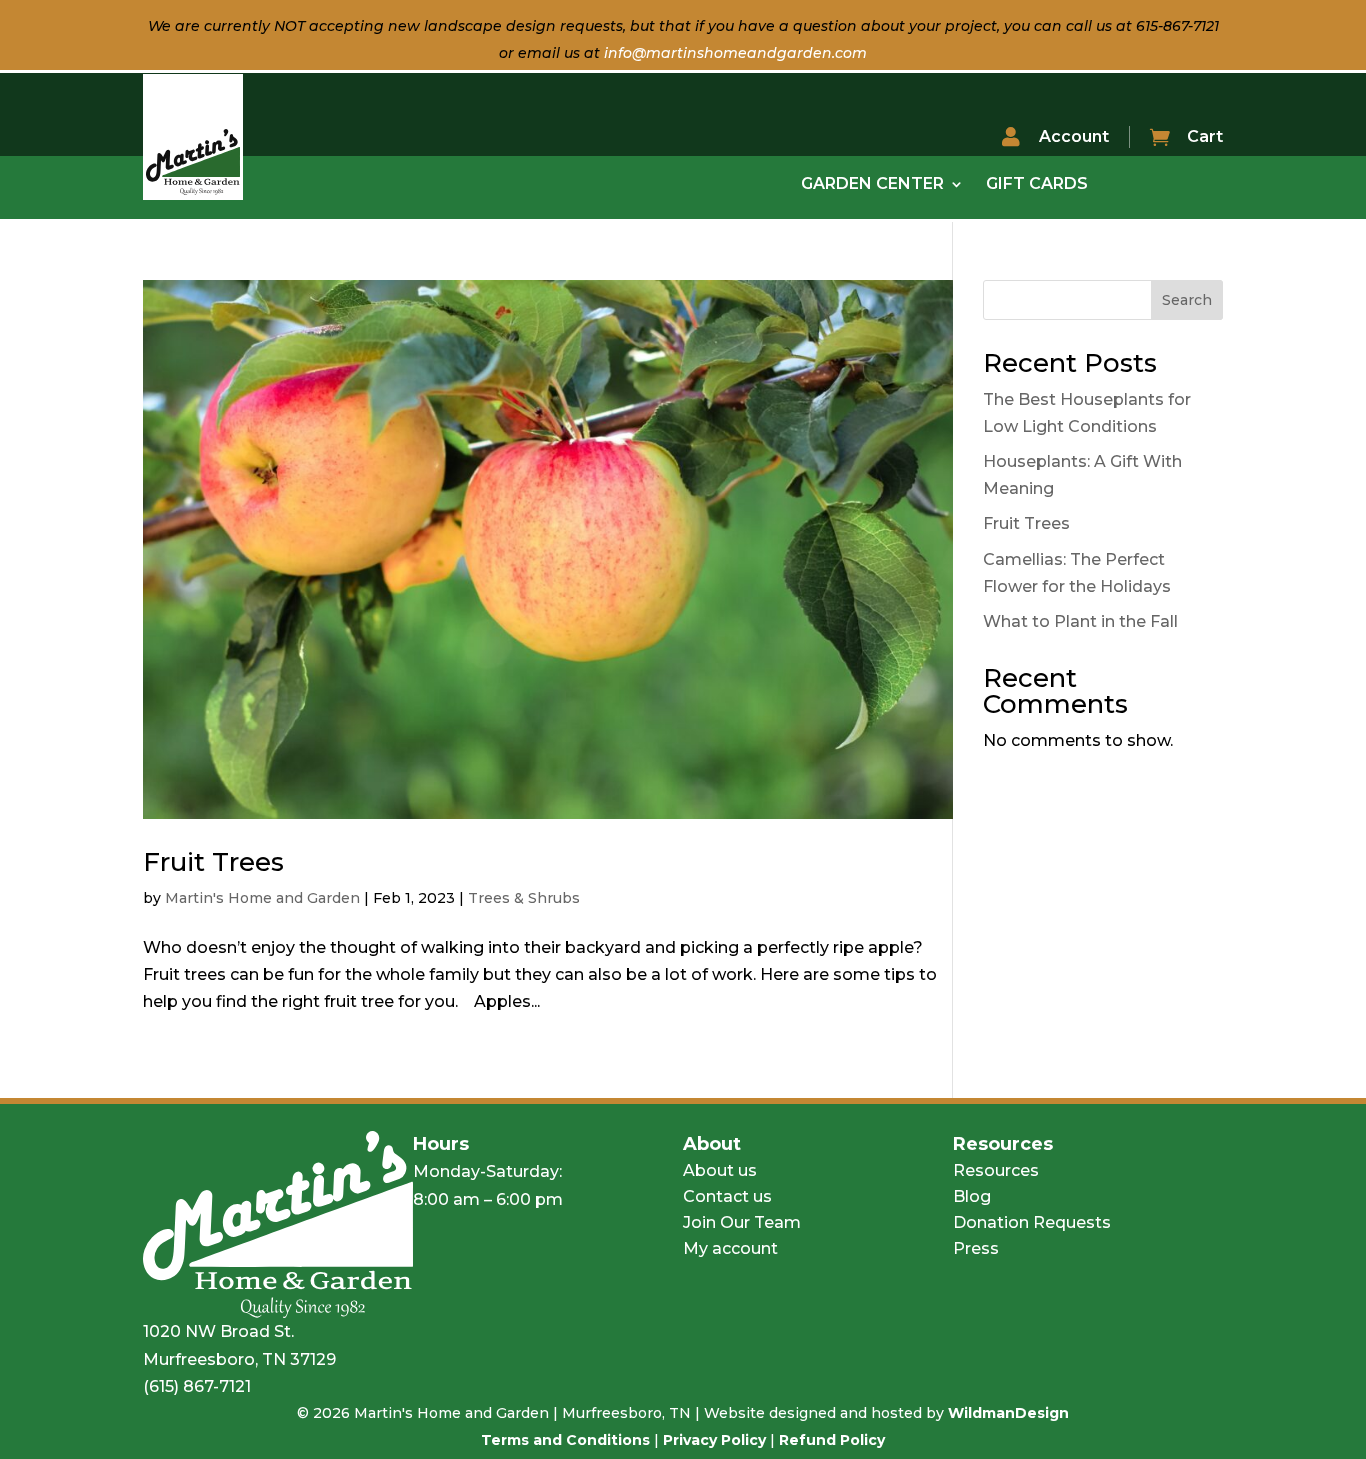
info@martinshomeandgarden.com (735, 53)
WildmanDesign (1008, 1413)
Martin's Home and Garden (262, 898)
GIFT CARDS (1037, 185)
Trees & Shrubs (524, 898)
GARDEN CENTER (872, 185)
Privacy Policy (714, 1440)
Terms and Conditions (565, 1440)
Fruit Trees (213, 862)
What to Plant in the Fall (1080, 621)
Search (1187, 300)
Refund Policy (832, 1440)
